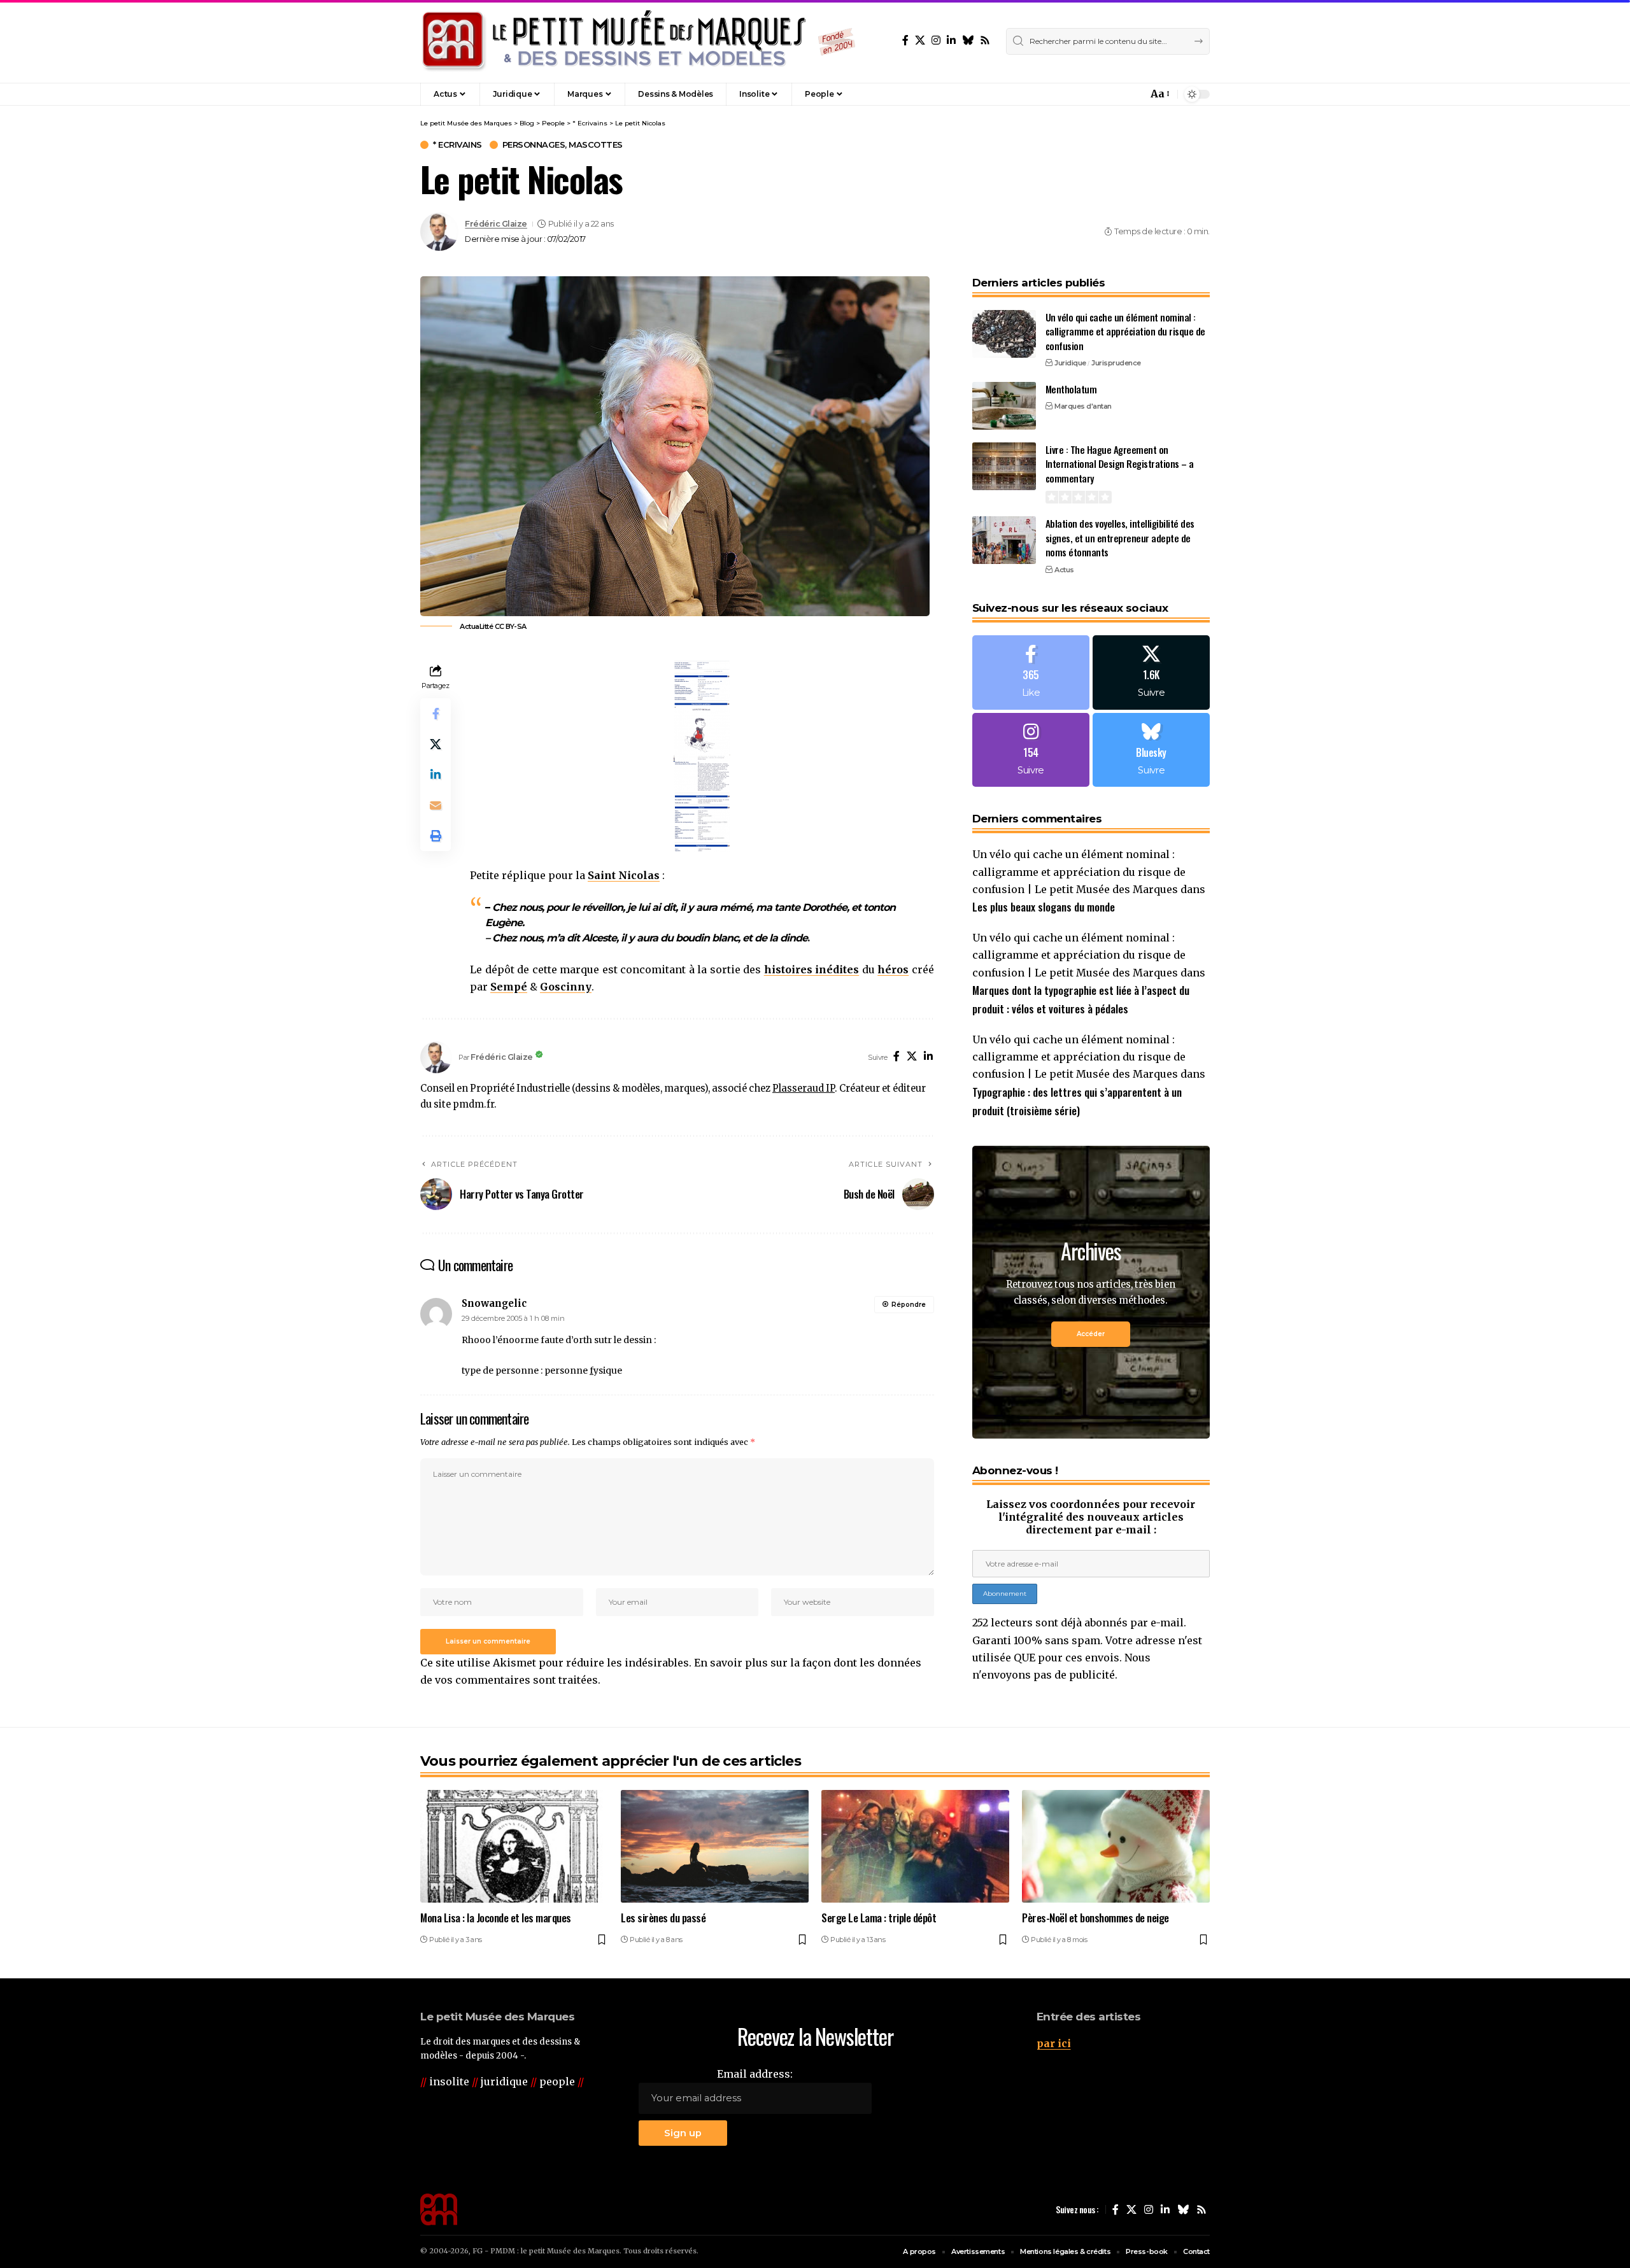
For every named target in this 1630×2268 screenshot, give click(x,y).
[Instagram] (936, 40)
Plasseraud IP (804, 1088)
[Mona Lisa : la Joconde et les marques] (514, 1846)
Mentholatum (1071, 389)
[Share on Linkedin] (436, 775)
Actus (1064, 570)
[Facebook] (905, 40)
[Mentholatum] (1004, 406)
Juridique (1070, 363)
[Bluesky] (968, 40)
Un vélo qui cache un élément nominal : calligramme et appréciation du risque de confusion (1125, 331)
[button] (1110, 94)
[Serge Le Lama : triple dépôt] (915, 1846)
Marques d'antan (1083, 406)
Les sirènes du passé (663, 1918)
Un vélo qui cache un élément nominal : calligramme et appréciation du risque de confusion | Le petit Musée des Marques (1079, 871)
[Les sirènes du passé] (715, 1846)
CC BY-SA (511, 626)
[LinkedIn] (951, 40)
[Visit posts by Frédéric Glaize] (439, 232)
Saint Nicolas (624, 875)
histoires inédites (812, 969)
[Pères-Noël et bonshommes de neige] (1116, 1846)
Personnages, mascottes (563, 145)
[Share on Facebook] (436, 714)
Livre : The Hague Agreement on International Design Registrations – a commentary (1120, 464)
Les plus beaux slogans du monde (1044, 907)
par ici (1054, 2043)
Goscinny (566, 987)
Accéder (1091, 1334)
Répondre (909, 1305)
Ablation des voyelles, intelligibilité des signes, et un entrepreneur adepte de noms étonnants (1120, 538)
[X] (920, 40)
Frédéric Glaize (496, 224)
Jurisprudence (1116, 363)
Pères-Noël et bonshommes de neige (1095, 1918)
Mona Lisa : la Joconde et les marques (496, 1918)
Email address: (755, 2074)
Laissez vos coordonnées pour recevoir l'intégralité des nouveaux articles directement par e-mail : (1091, 1517)
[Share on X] (436, 745)
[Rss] (985, 40)
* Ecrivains (457, 145)
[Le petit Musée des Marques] (638, 41)
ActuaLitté (476, 626)
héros (893, 969)
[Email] (436, 806)
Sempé (509, 987)
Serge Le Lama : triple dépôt (879, 1918)
